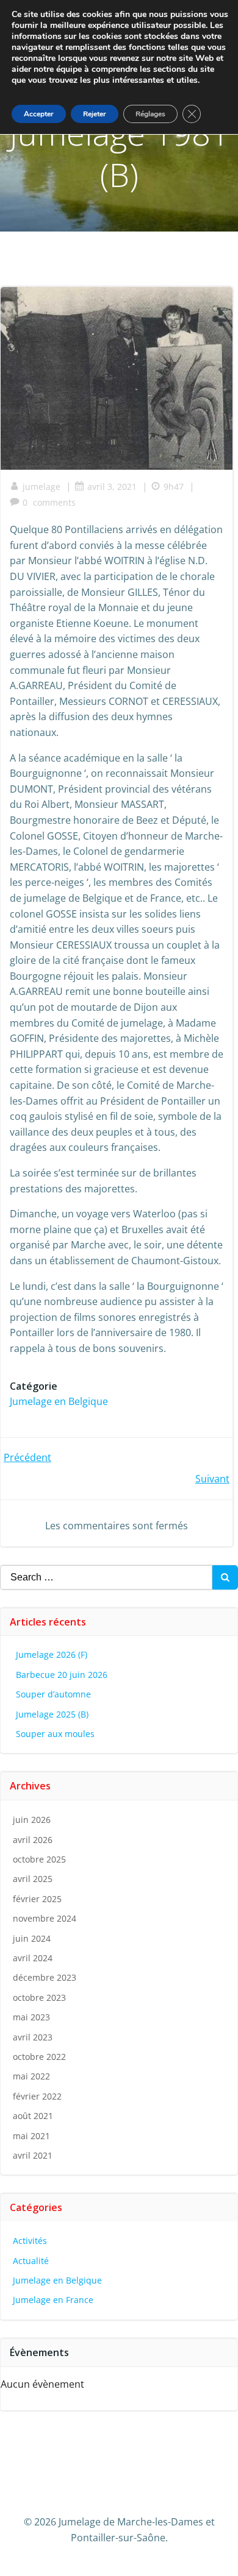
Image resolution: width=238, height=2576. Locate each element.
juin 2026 (32, 1820)
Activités (30, 2241)
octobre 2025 (39, 1859)
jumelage (41, 487)
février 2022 (37, 2096)
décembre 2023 (45, 1977)
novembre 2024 (45, 1918)
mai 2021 (31, 2136)
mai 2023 (31, 2017)
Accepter (39, 114)
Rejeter (95, 114)
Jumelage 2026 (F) (52, 1654)
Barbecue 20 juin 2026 (62, 1675)
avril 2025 (33, 1879)
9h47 (174, 487)
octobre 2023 (39, 1997)
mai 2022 (31, 2076)
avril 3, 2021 (112, 487)
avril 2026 (33, 1840)
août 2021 (33, 2116)
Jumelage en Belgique (59, 1401)
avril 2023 (33, 2037)
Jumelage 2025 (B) (52, 1714)
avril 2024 (33, 1958)
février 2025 (37, 1899)
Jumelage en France (53, 2300)
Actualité (31, 2261)
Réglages (150, 114)
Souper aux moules (55, 1734)
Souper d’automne (53, 1694)
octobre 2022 (39, 2057)
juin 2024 (32, 1938)
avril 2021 (33, 2155)
